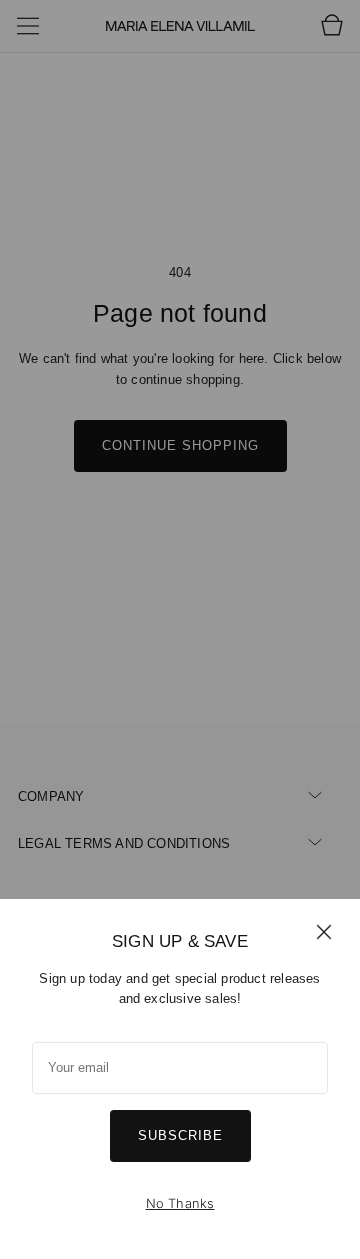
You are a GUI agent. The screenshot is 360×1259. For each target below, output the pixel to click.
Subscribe (180, 1135)
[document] (180, 1079)
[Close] (324, 931)
